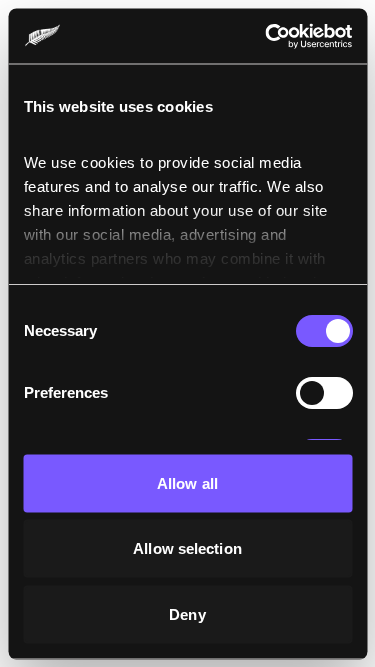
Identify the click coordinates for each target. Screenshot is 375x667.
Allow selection (187, 548)
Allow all (187, 482)
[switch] (323, 393)
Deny (187, 613)
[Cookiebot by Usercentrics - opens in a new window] (267, 36)
